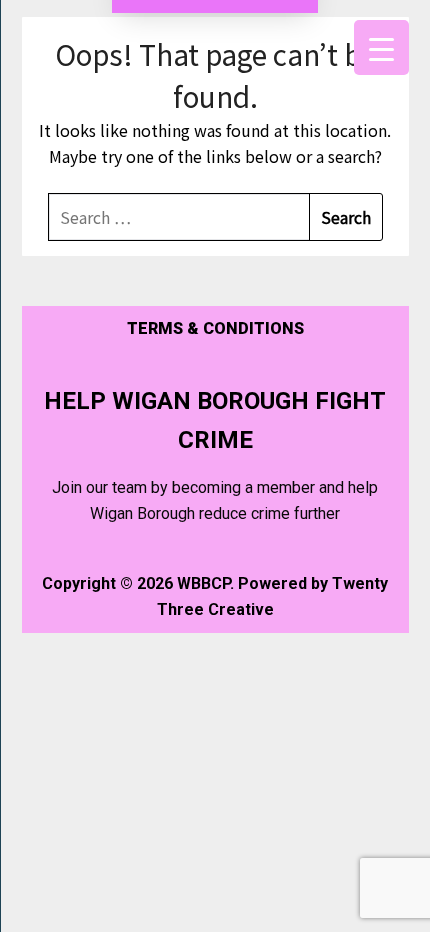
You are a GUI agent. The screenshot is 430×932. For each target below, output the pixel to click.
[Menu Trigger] (381, 47)
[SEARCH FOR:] (179, 217)
